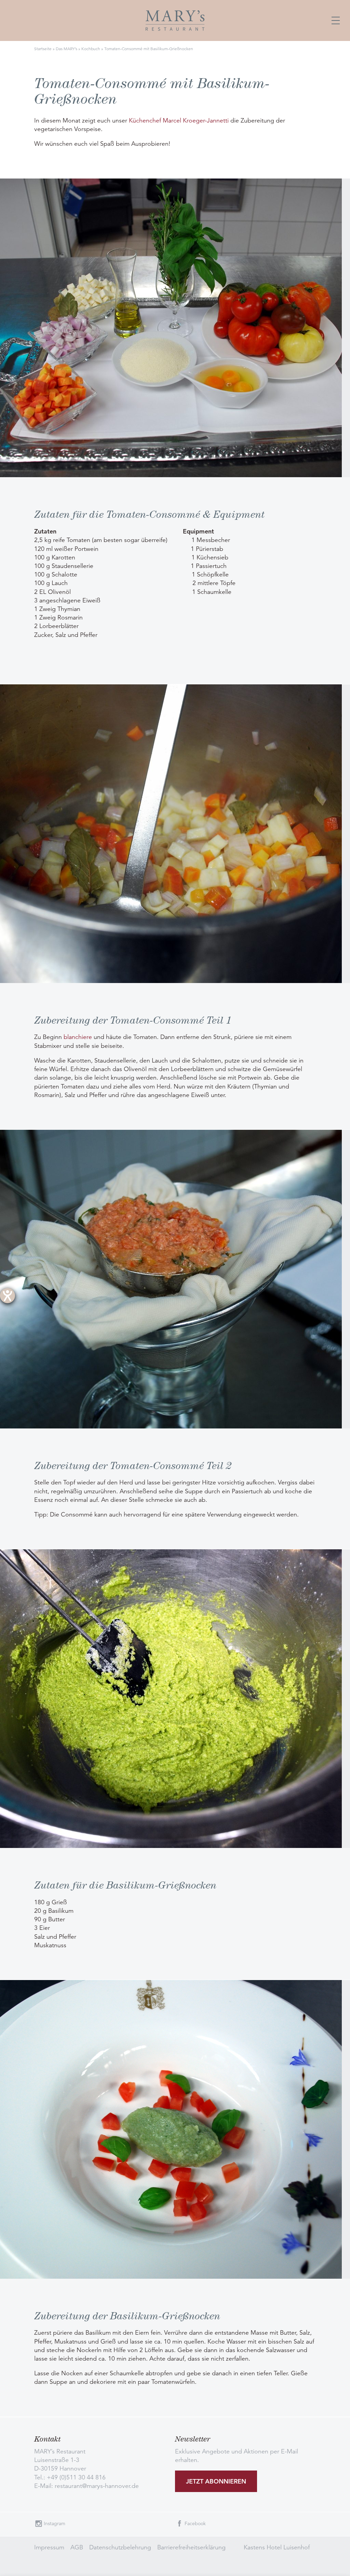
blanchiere (78, 1037)
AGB (77, 2547)
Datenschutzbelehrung (120, 2547)
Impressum (49, 2547)
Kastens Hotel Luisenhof (277, 2547)
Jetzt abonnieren (216, 2481)
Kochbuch (91, 49)
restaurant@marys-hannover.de (97, 2486)
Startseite (43, 49)
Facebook (195, 2523)
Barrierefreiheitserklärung (191, 2547)
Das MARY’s (66, 49)
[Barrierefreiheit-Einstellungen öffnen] (8, 1296)
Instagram (55, 2523)
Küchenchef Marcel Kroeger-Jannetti (179, 120)
